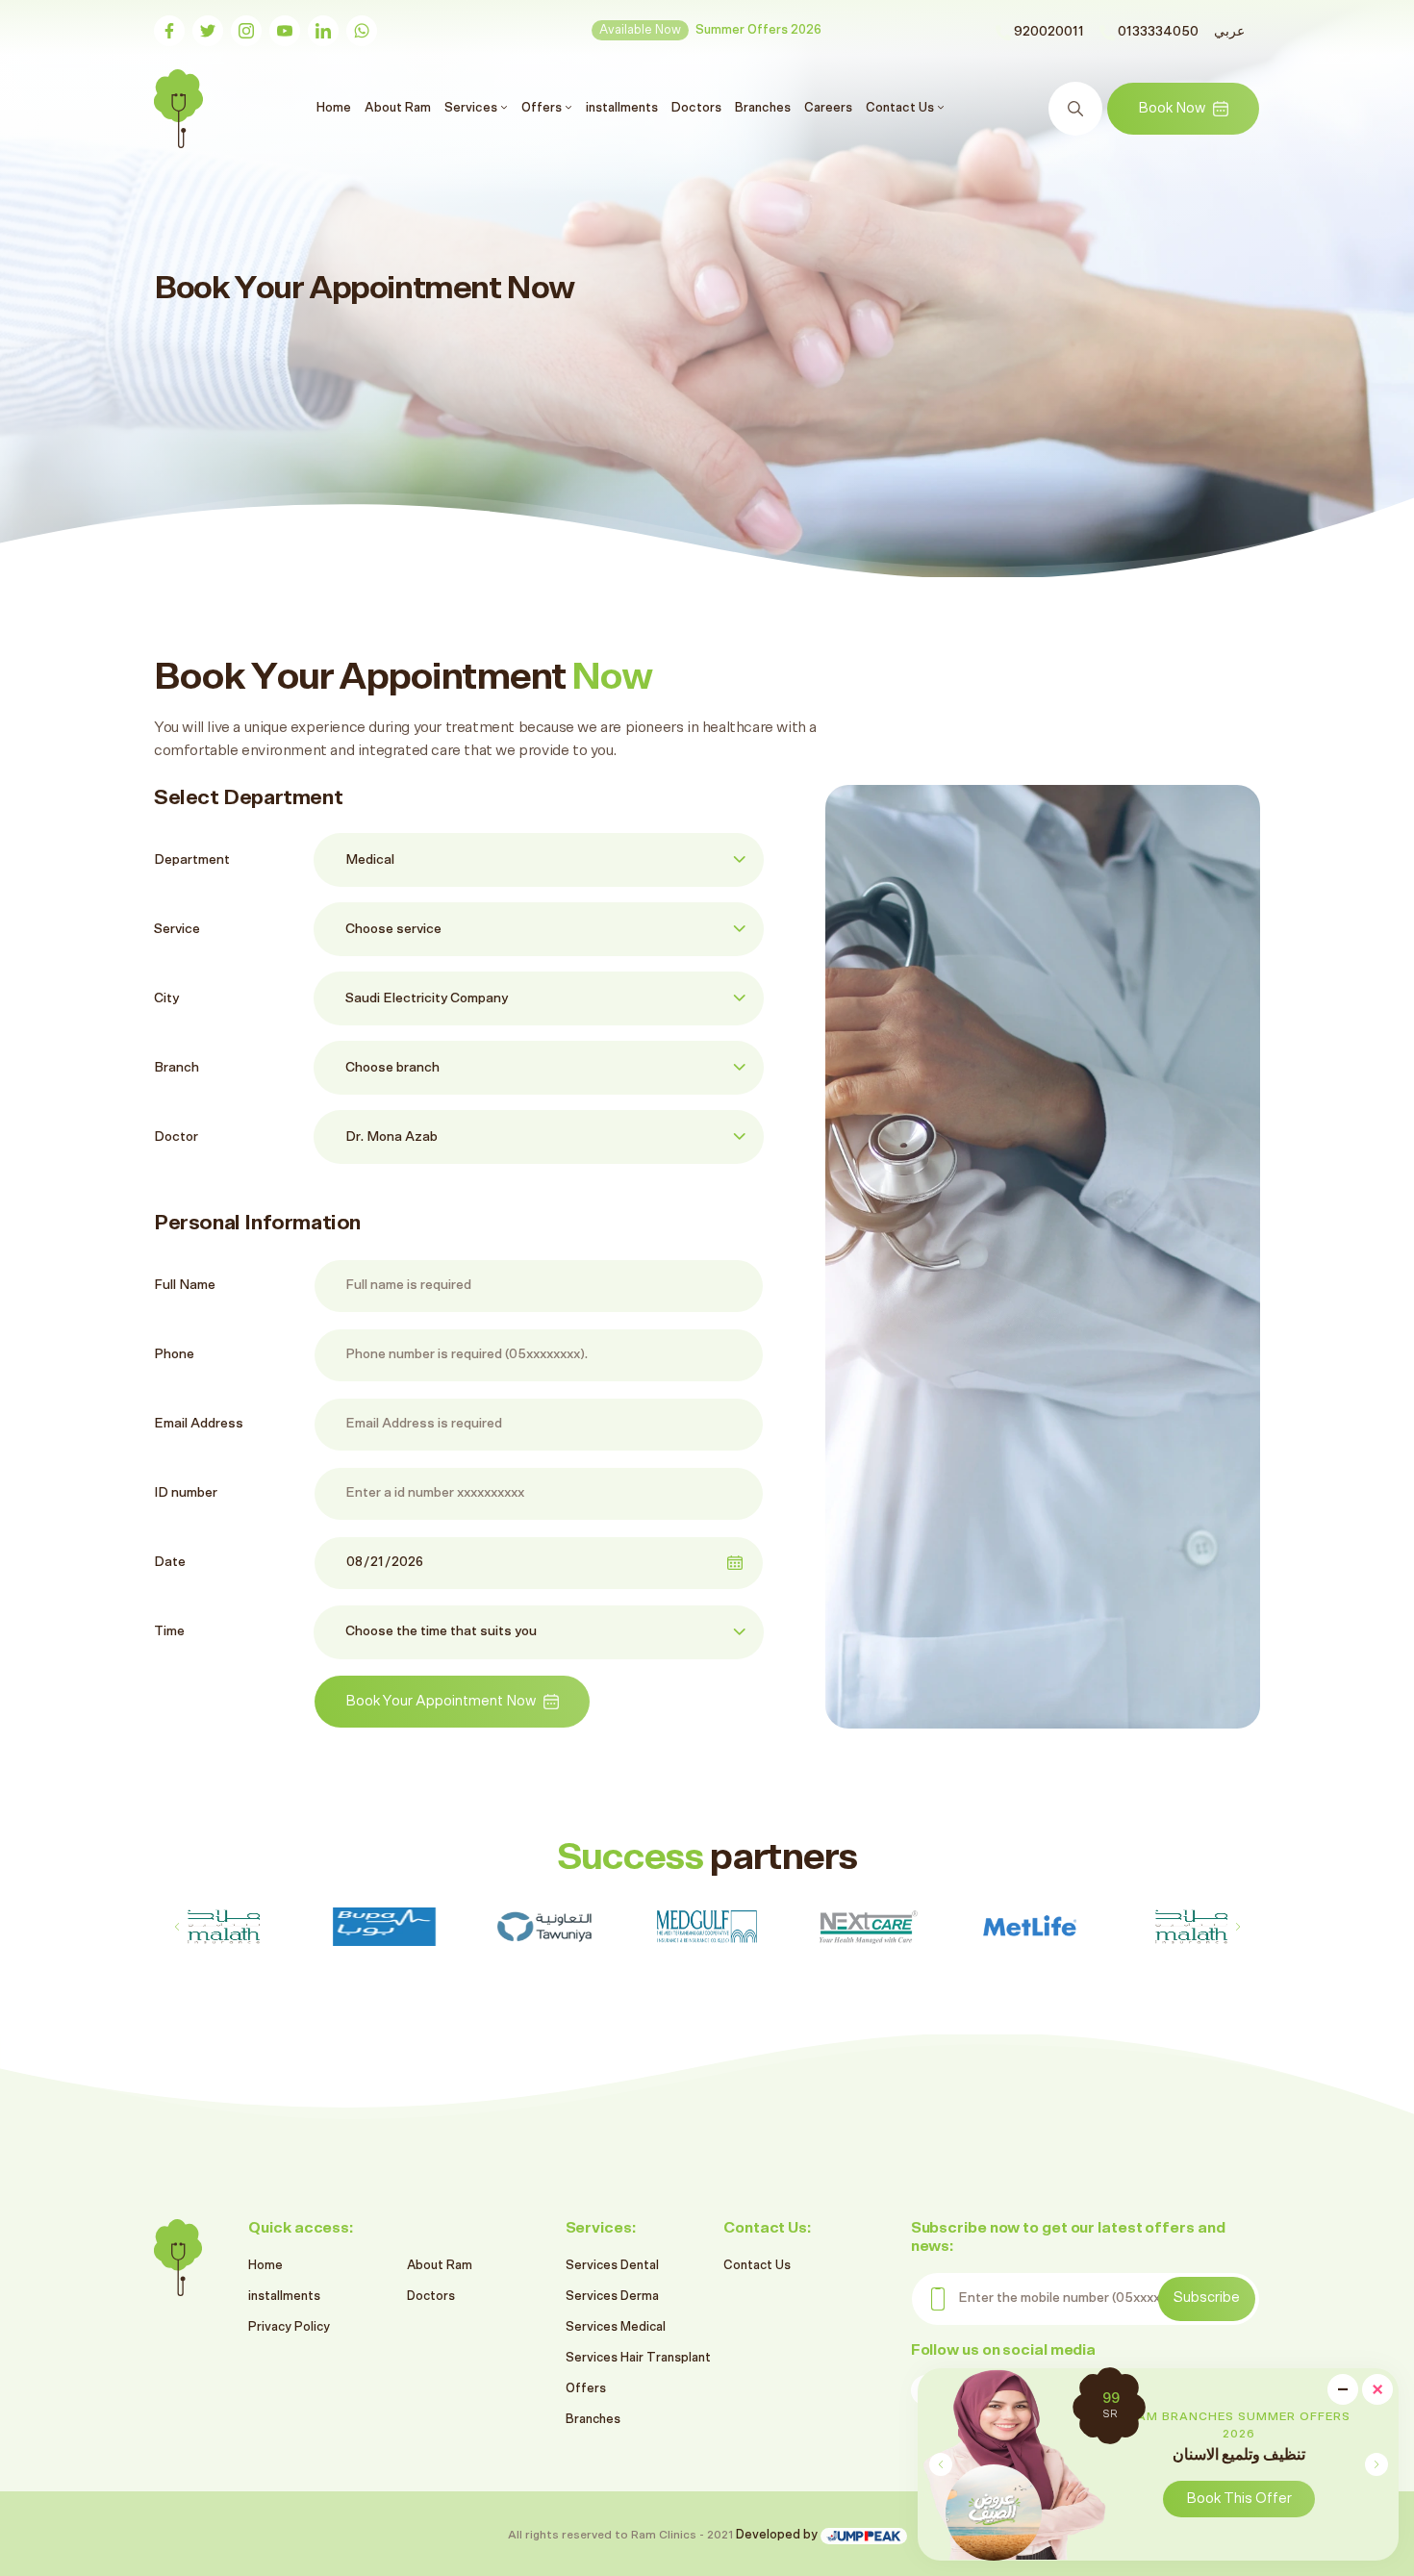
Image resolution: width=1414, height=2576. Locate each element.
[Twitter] (208, 31)
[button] (1376, 2464)
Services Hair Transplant (638, 2358)
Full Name (185, 1285)
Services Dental (612, 2266)
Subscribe (1207, 2298)
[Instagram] (246, 31)
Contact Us (757, 2266)
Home (336, 107)
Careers (828, 108)
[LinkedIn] (323, 31)
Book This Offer (1239, 2499)
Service (177, 929)
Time (169, 1631)
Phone (174, 1354)
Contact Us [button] (901, 108)
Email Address (199, 1424)
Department (192, 860)
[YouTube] (285, 31)
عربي (1229, 32)
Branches (763, 108)
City (166, 998)
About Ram (398, 108)
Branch (177, 1068)
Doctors (696, 108)
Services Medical (616, 2327)
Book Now (1172, 108)
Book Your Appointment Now (441, 1701)
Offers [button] (543, 108)
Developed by (778, 2535)
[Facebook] (169, 31)
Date (170, 1562)
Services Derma (612, 2297)
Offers (586, 2389)
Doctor (176, 1137)
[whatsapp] (362, 31)
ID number (186, 1493)
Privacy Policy (289, 2327)
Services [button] (472, 108)
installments (622, 108)
